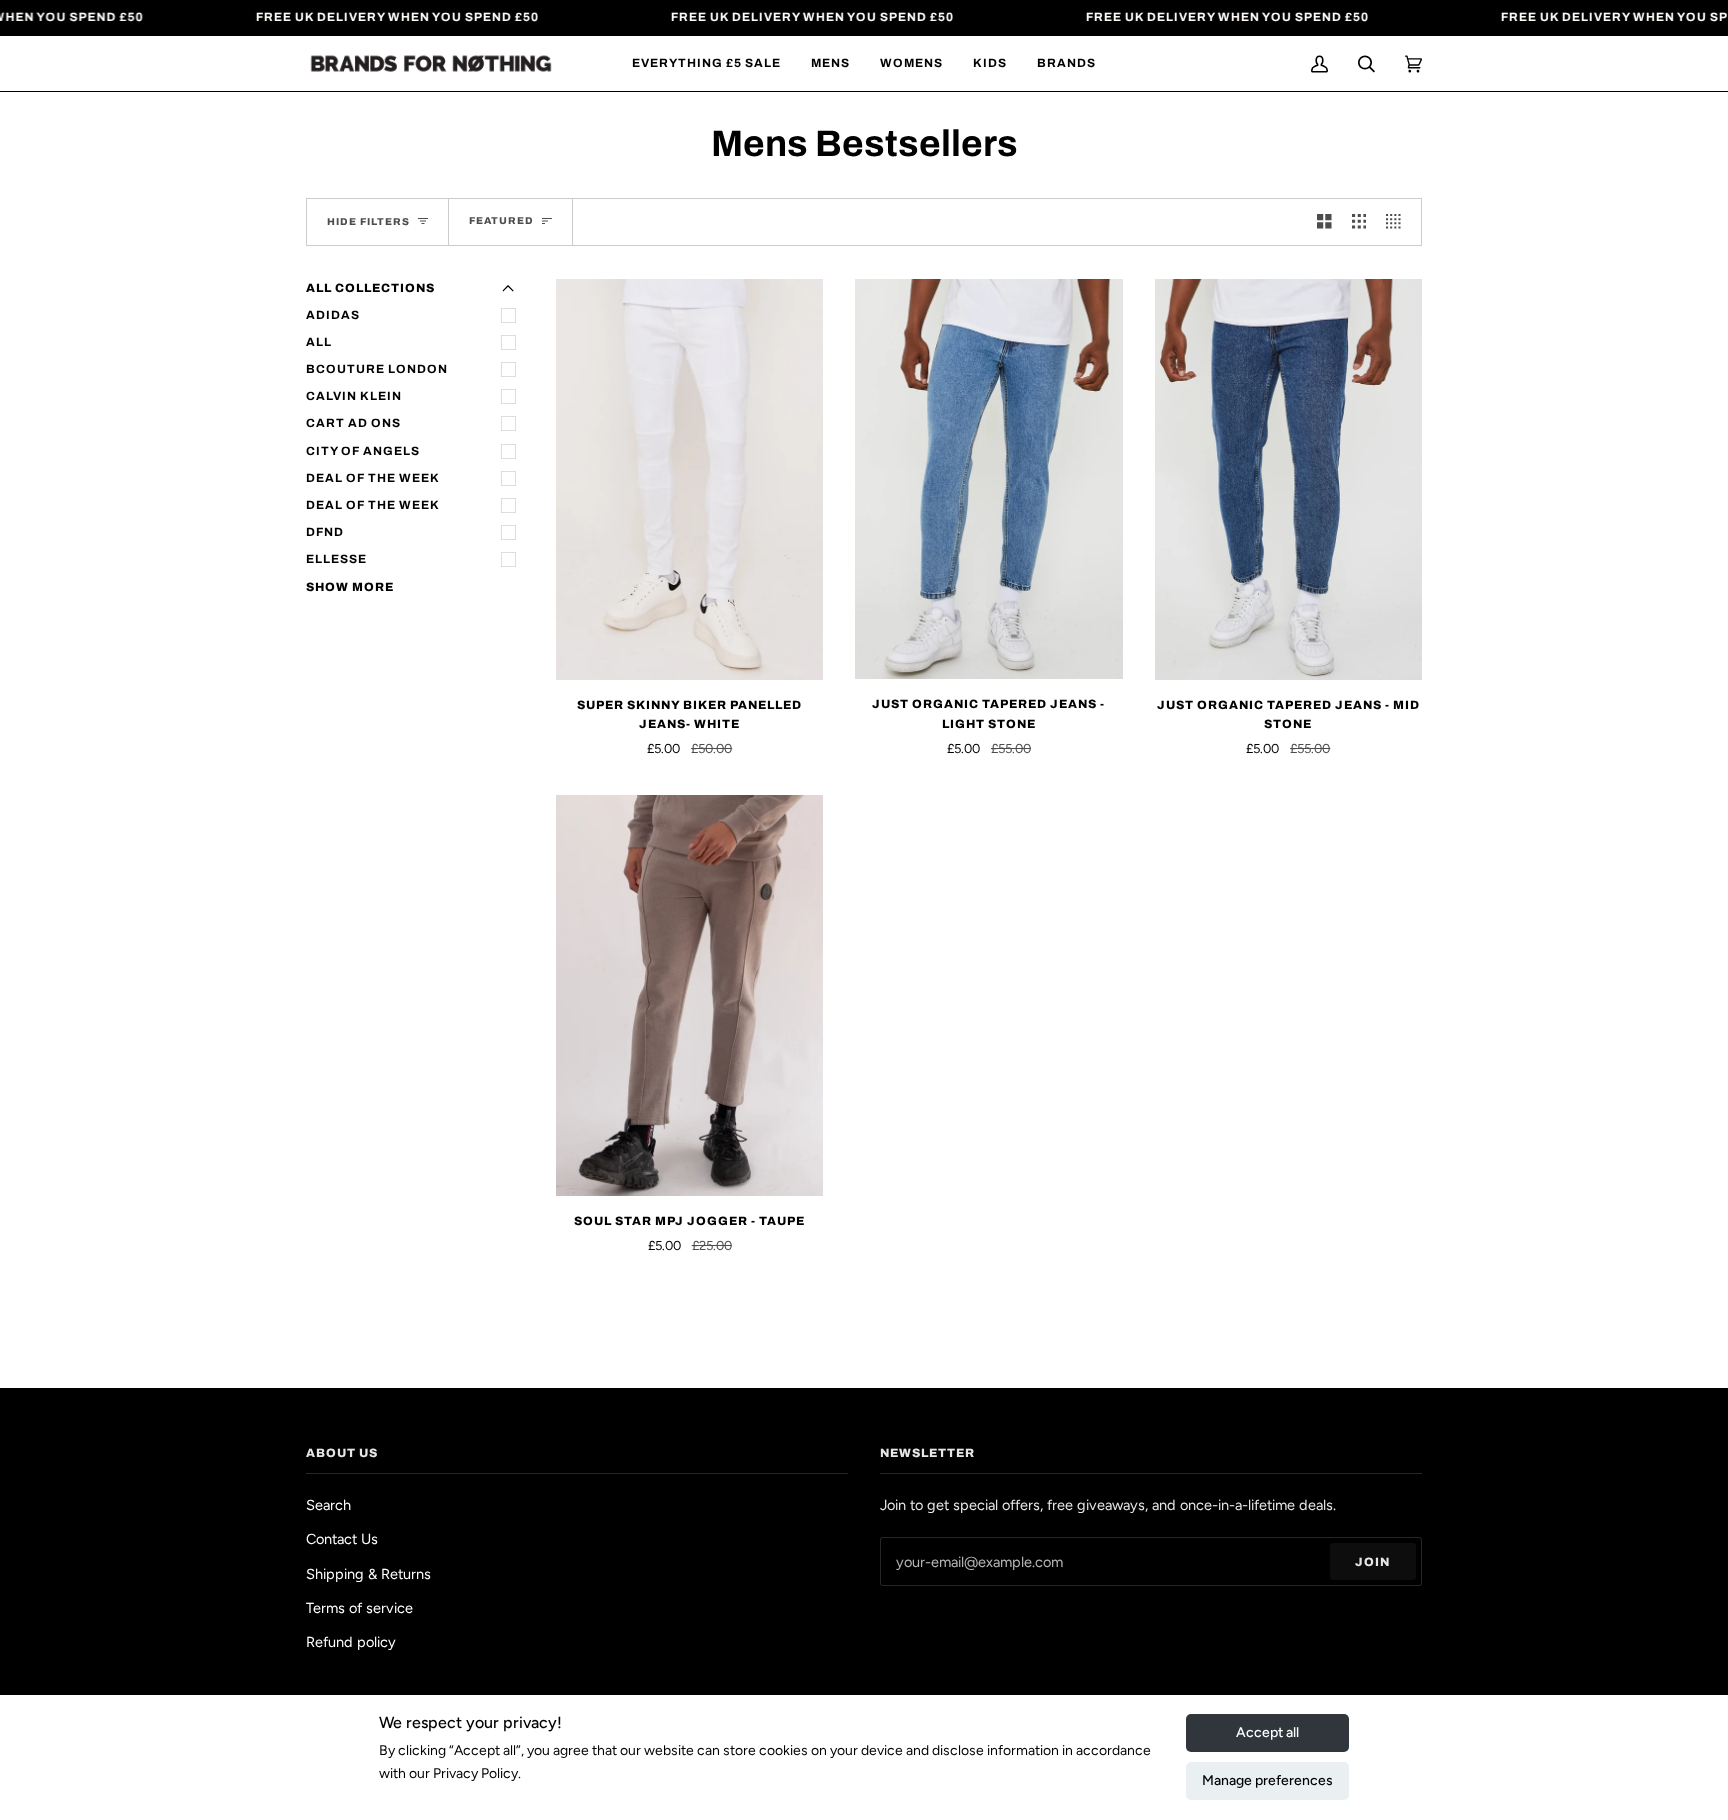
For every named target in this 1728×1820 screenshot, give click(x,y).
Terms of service (359, 1608)
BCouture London (377, 369)
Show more (350, 587)
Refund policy (351, 1642)
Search (328, 1505)
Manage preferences (1267, 1780)
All (319, 342)
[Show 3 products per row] (1359, 222)
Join (1372, 1562)
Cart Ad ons (353, 423)
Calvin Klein (354, 396)
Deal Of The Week (373, 478)
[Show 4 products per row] (1398, 222)
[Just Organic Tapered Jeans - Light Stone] (988, 479)
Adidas (333, 315)
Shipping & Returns (368, 1574)
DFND (325, 532)
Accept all (1267, 1732)
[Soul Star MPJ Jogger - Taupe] (689, 995)
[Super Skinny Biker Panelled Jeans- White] (689, 479)
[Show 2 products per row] (1324, 222)
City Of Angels (363, 451)
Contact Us (342, 1539)
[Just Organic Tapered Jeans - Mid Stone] (1288, 479)
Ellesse (336, 559)
